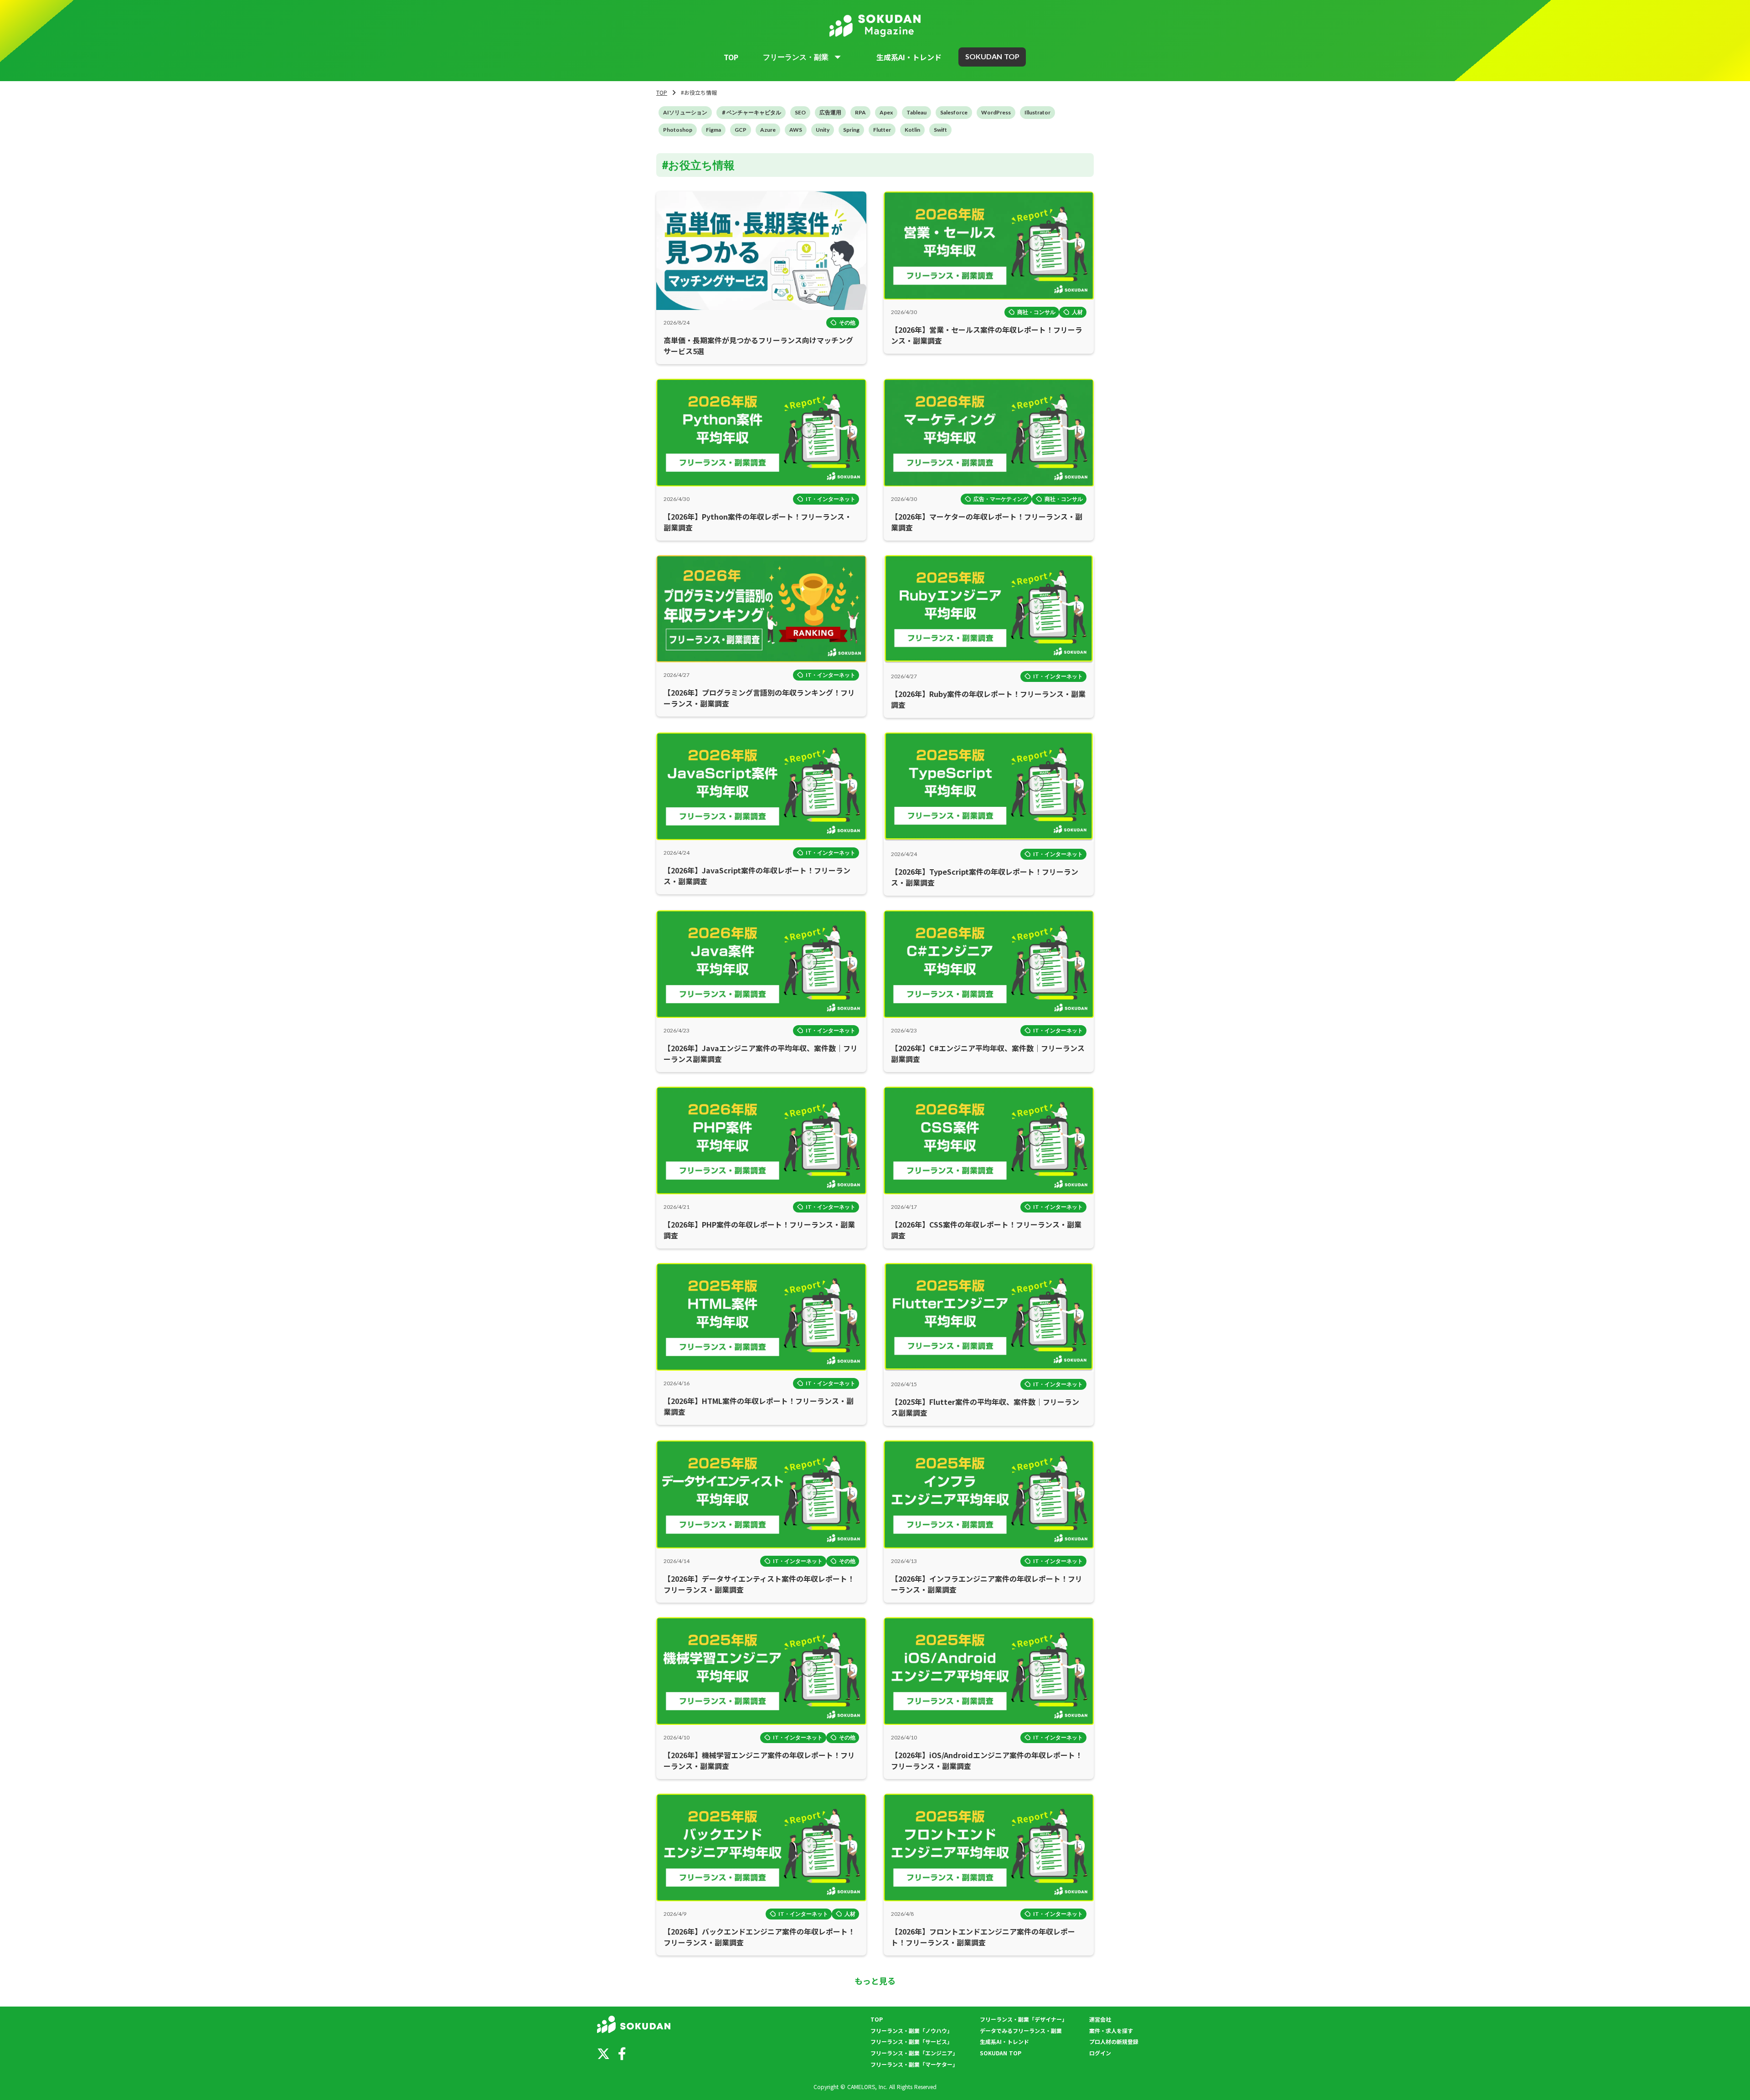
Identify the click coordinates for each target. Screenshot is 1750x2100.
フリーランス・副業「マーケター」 (914, 2064)
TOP (731, 57)
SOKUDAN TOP (1001, 2053)
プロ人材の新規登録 (1114, 2042)
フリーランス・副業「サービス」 (911, 2042)
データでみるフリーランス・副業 (1021, 2031)
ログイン (1100, 2053)
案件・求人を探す (1111, 2031)
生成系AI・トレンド (909, 57)
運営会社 (1100, 2019)
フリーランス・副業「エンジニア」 (914, 2053)
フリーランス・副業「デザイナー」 (1024, 2019)
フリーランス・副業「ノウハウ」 (911, 2031)
